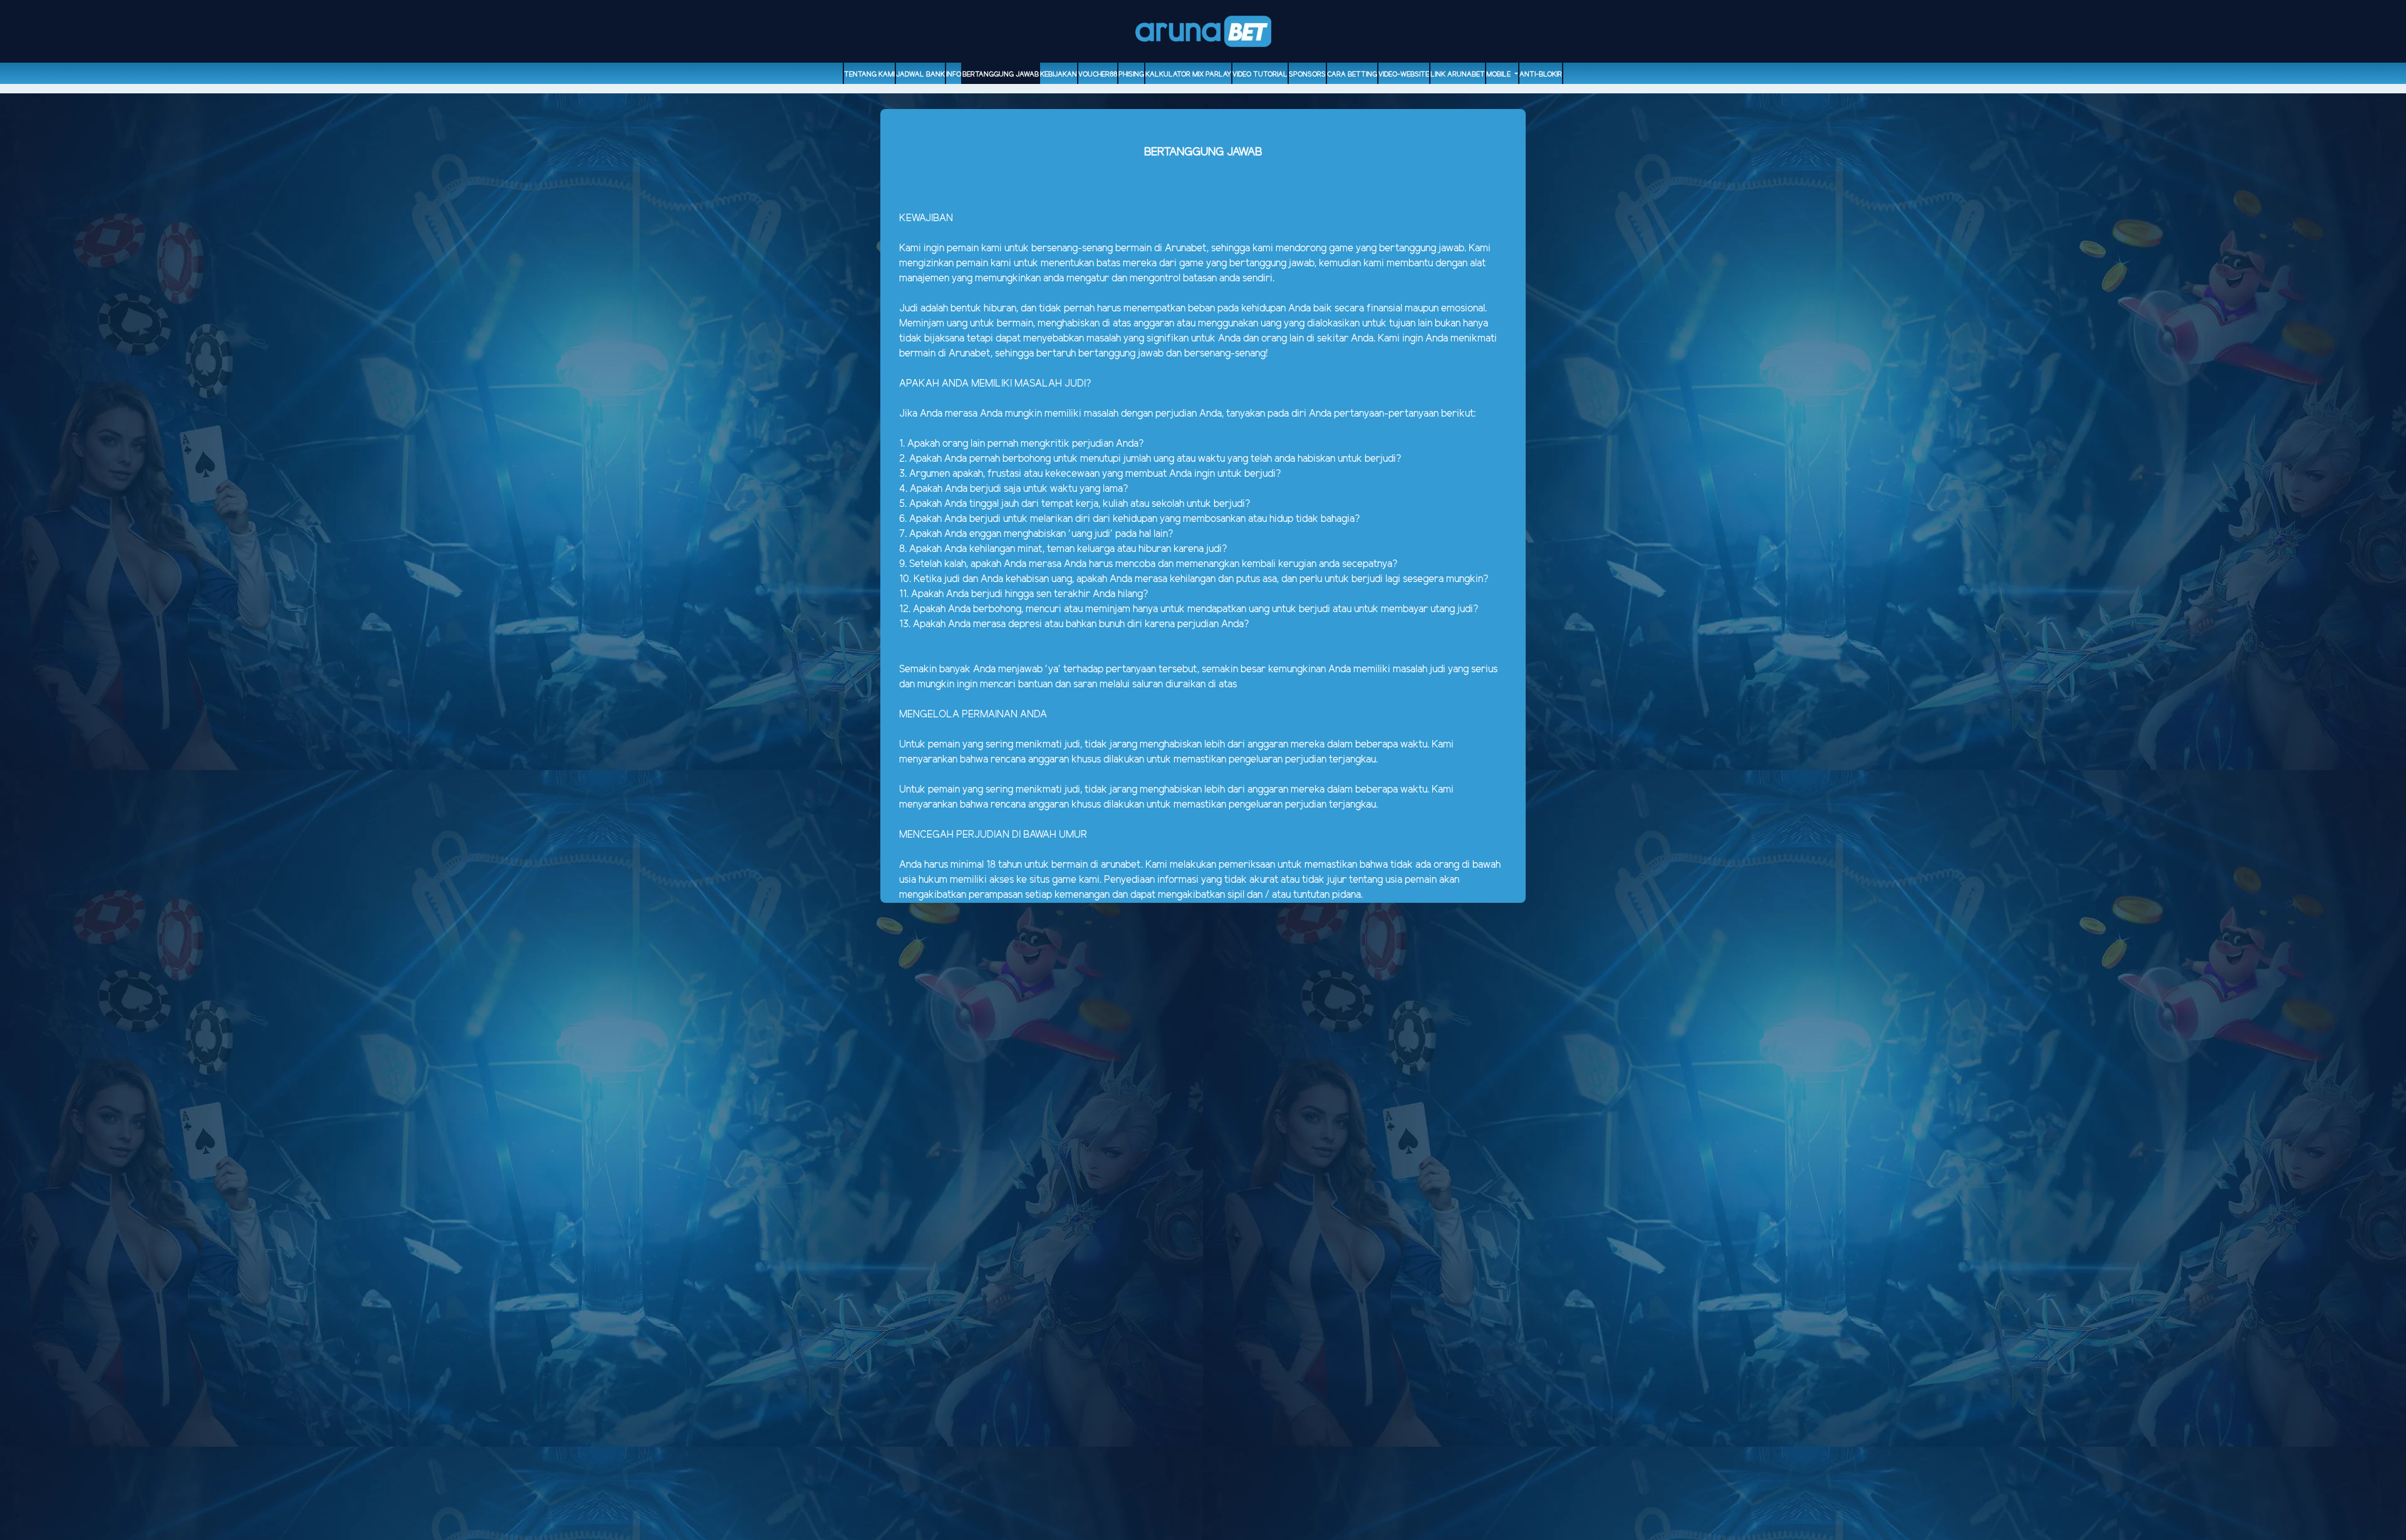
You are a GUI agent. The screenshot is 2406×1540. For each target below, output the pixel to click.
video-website (1404, 75)
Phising (1131, 75)
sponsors (1307, 75)
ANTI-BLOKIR (1541, 75)
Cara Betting (1352, 75)
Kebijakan (1059, 75)
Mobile (1499, 75)
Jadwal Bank (920, 75)
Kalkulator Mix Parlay (1188, 75)
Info (954, 75)
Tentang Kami (869, 75)
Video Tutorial (1260, 75)
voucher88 (1098, 75)
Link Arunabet (1458, 75)
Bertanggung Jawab (1001, 75)
